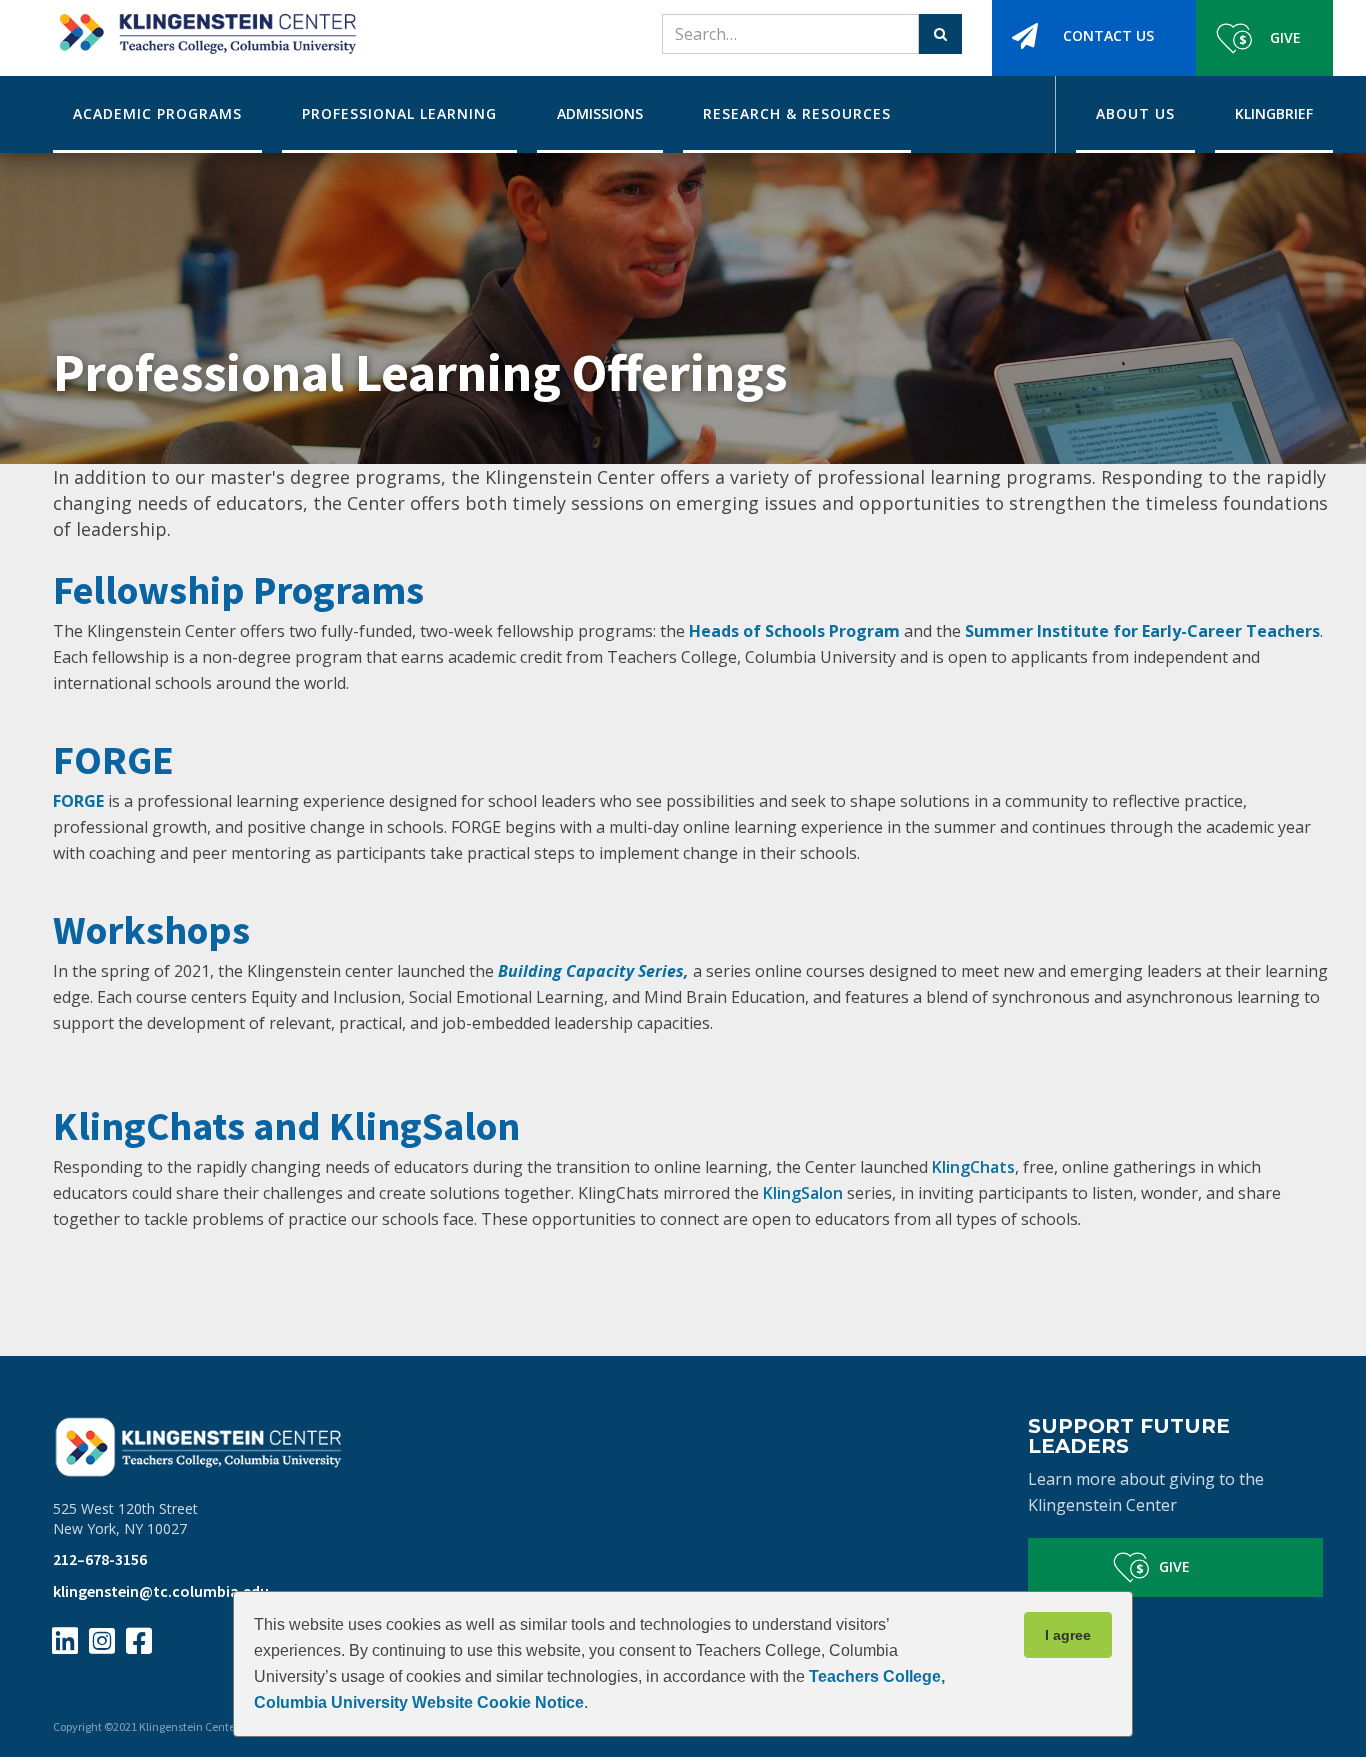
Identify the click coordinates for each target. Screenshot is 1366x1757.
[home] (204, 27)
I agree (1068, 1635)
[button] (157, 114)
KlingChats (973, 1167)
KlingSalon (805, 1193)
